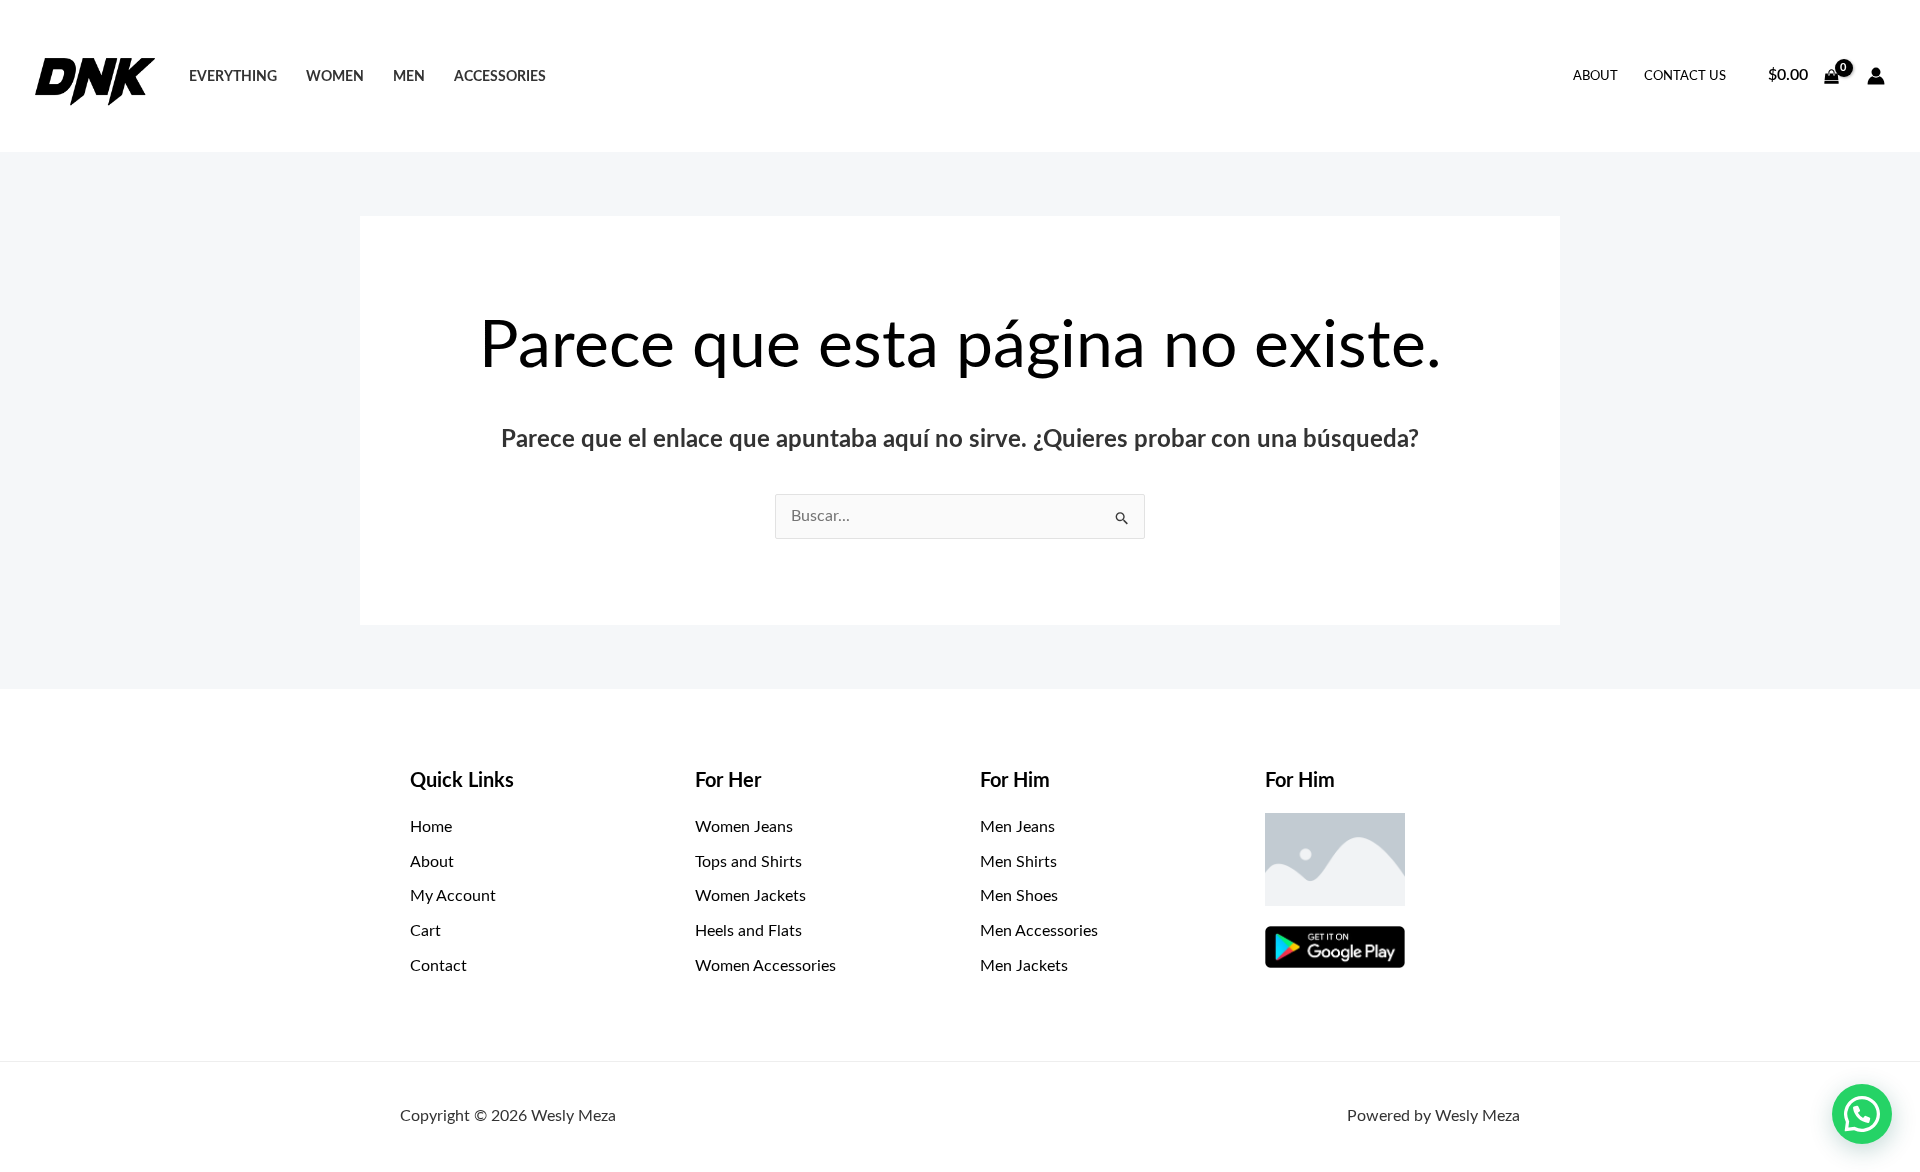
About (1595, 76)
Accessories (500, 76)
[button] (1862, 1114)
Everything (233, 76)
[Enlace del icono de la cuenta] (1876, 76)
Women (335, 76)
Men (409, 76)
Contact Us (1685, 76)
